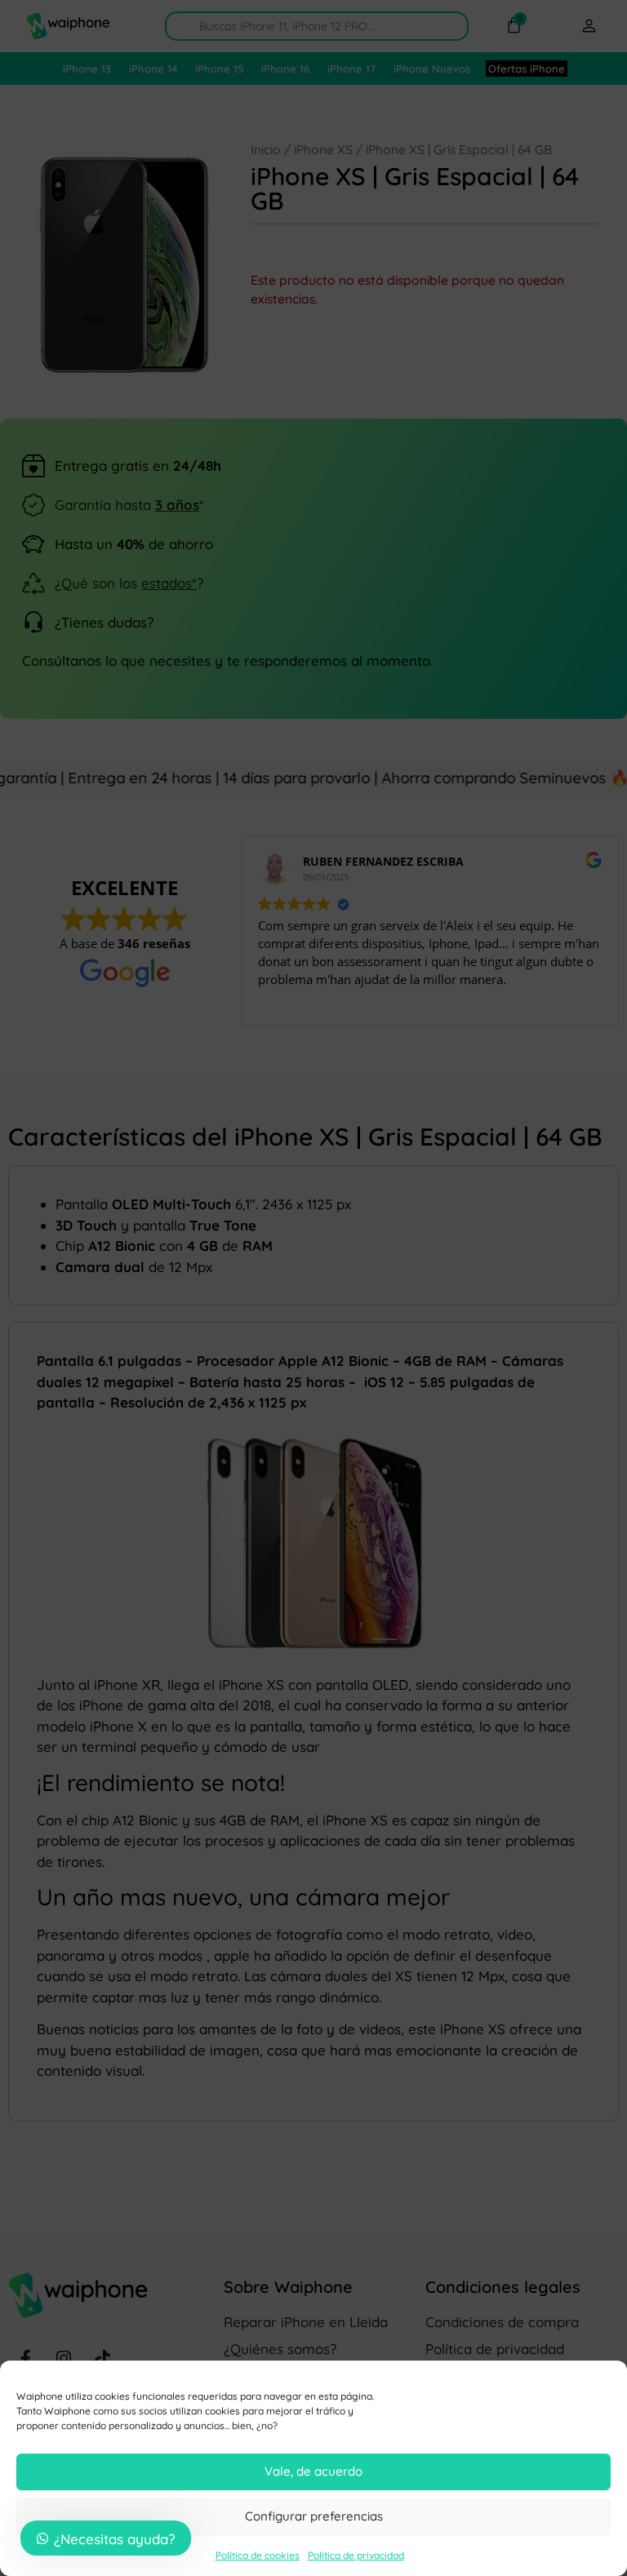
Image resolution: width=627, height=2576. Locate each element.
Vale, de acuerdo (313, 2471)
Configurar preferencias (314, 2516)
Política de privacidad (356, 2555)
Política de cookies (258, 2555)
